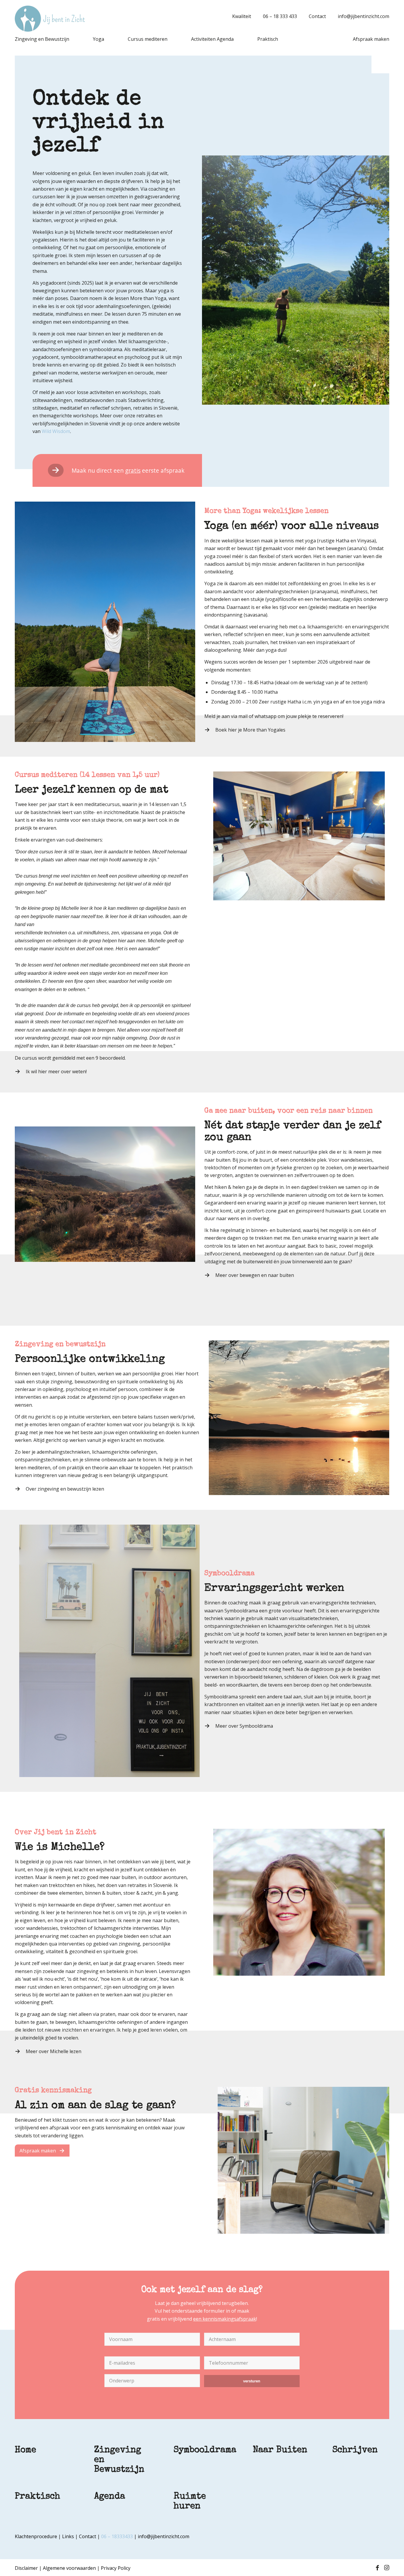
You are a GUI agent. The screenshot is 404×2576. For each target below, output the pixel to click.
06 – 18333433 (117, 2536)
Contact (317, 16)
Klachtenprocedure (36, 2536)
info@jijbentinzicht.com (363, 16)
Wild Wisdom (56, 431)
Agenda (110, 2497)
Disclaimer (26, 2568)
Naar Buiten (280, 2450)
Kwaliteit (242, 16)
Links (68, 2536)
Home (25, 2450)
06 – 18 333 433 (280, 16)
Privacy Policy (116, 2568)
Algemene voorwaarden (69, 2568)
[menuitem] (239, 16)
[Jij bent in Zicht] (50, 19)
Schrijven (355, 2450)
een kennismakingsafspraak (225, 2319)
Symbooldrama (205, 2450)
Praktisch (37, 2497)
